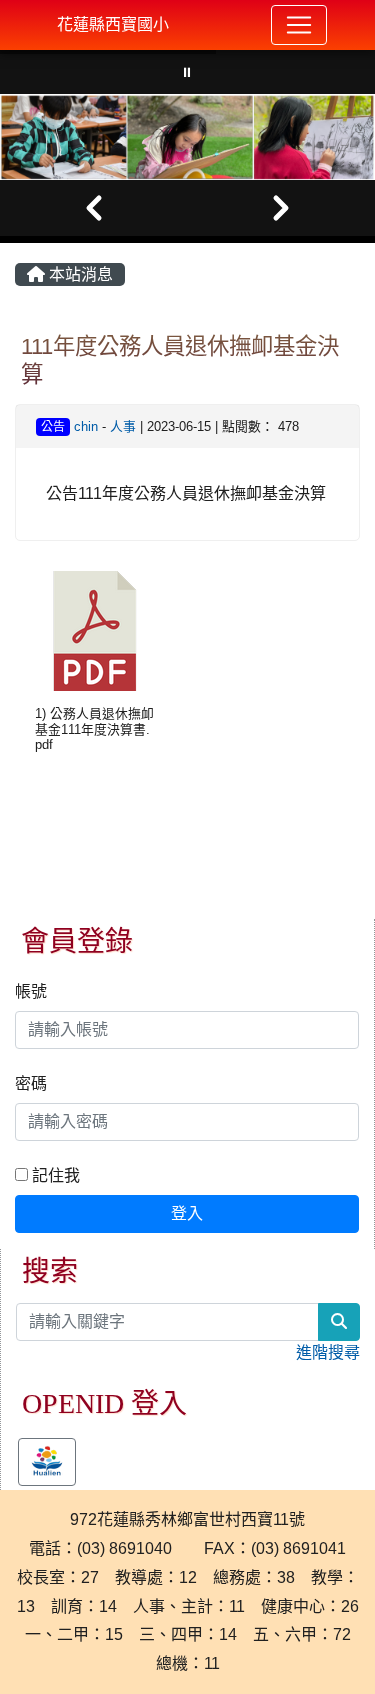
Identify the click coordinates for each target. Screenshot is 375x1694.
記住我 (54, 1175)
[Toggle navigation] (299, 25)
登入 (187, 1213)
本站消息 (79, 274)
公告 (53, 427)
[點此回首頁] (187, 137)
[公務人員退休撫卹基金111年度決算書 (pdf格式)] (95, 631)
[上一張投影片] (94, 208)
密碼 (31, 1083)
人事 (123, 426)
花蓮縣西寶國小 (113, 24)
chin (86, 426)
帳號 (31, 991)
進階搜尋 (328, 1352)
